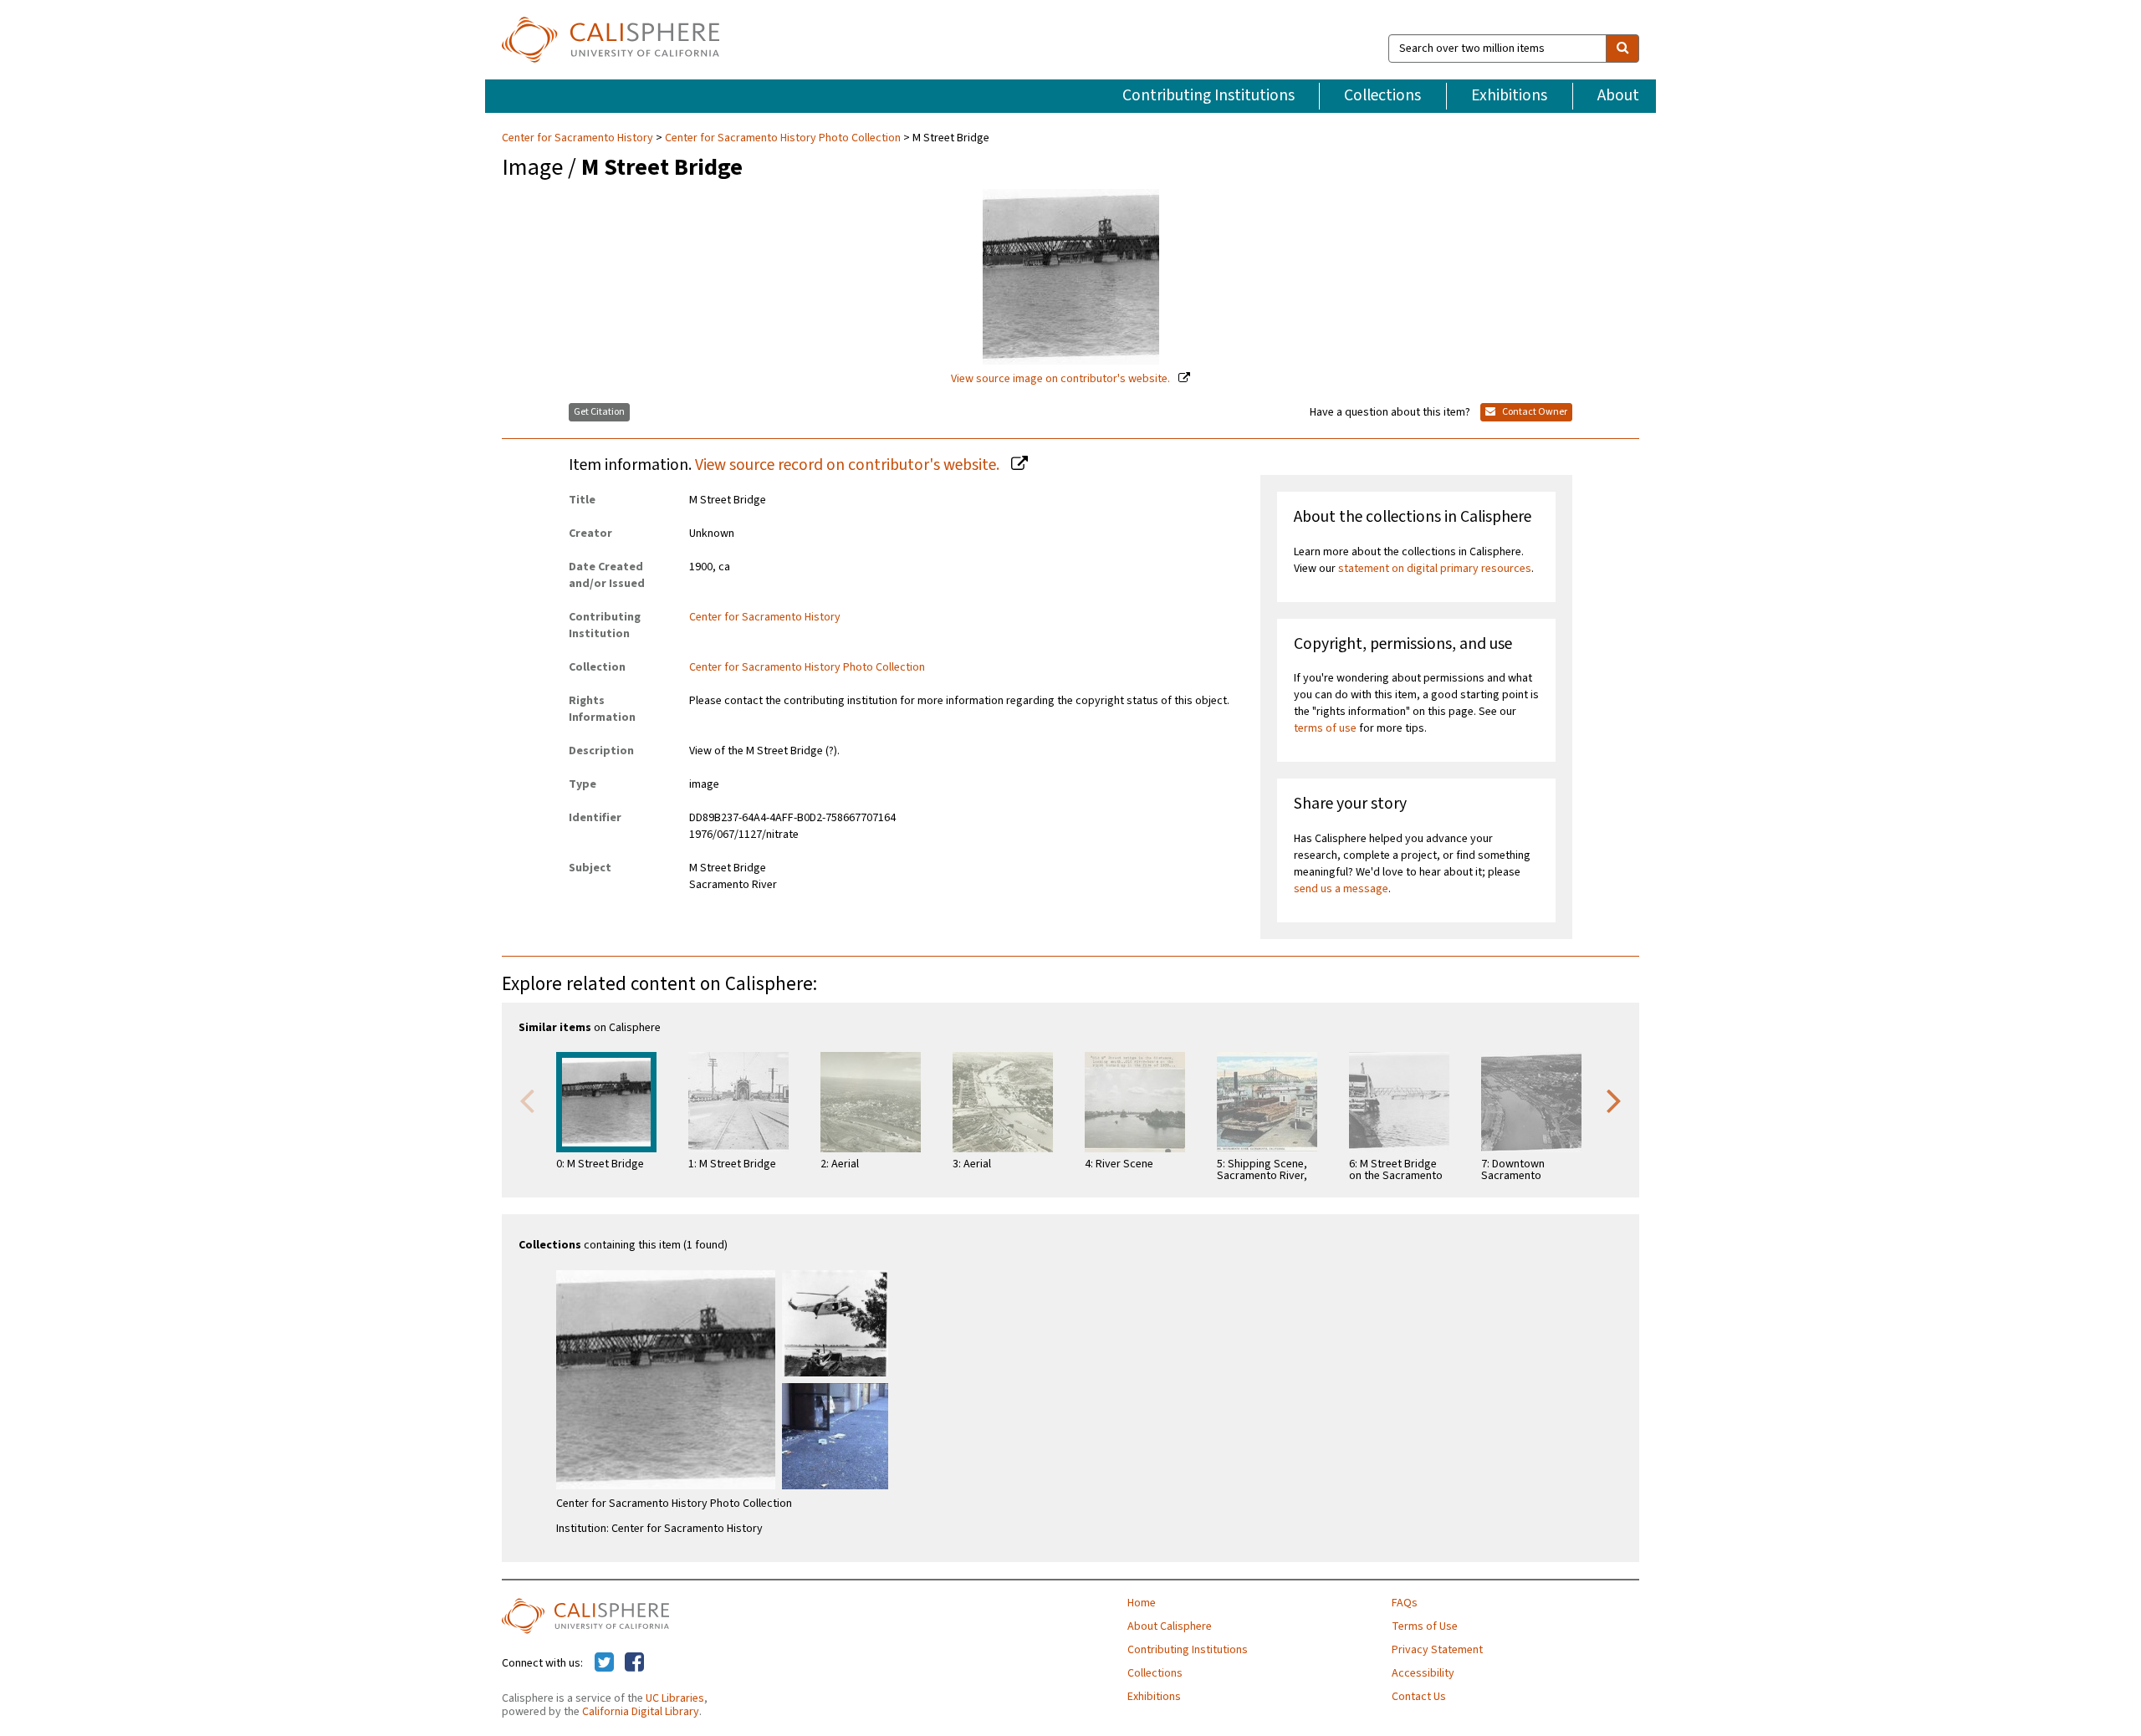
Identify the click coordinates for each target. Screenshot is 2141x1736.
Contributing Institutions (1208, 95)
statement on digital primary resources (1435, 569)
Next (1614, 1100)
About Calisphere (1170, 1626)
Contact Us (1419, 1697)
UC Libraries (675, 1698)
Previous (527, 1100)
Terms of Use (1425, 1626)
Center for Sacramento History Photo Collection (783, 138)
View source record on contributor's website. (849, 465)
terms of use (1325, 728)
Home (1142, 1603)
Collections (1382, 95)
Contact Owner (1534, 412)
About (1618, 95)
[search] (1622, 49)
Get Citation (599, 412)
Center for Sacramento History (579, 138)
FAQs (1405, 1603)
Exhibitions (1509, 95)
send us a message (1341, 889)
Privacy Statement (1437, 1650)
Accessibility (1423, 1673)
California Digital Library (641, 1712)
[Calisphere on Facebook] (634, 1663)
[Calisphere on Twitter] (604, 1663)
